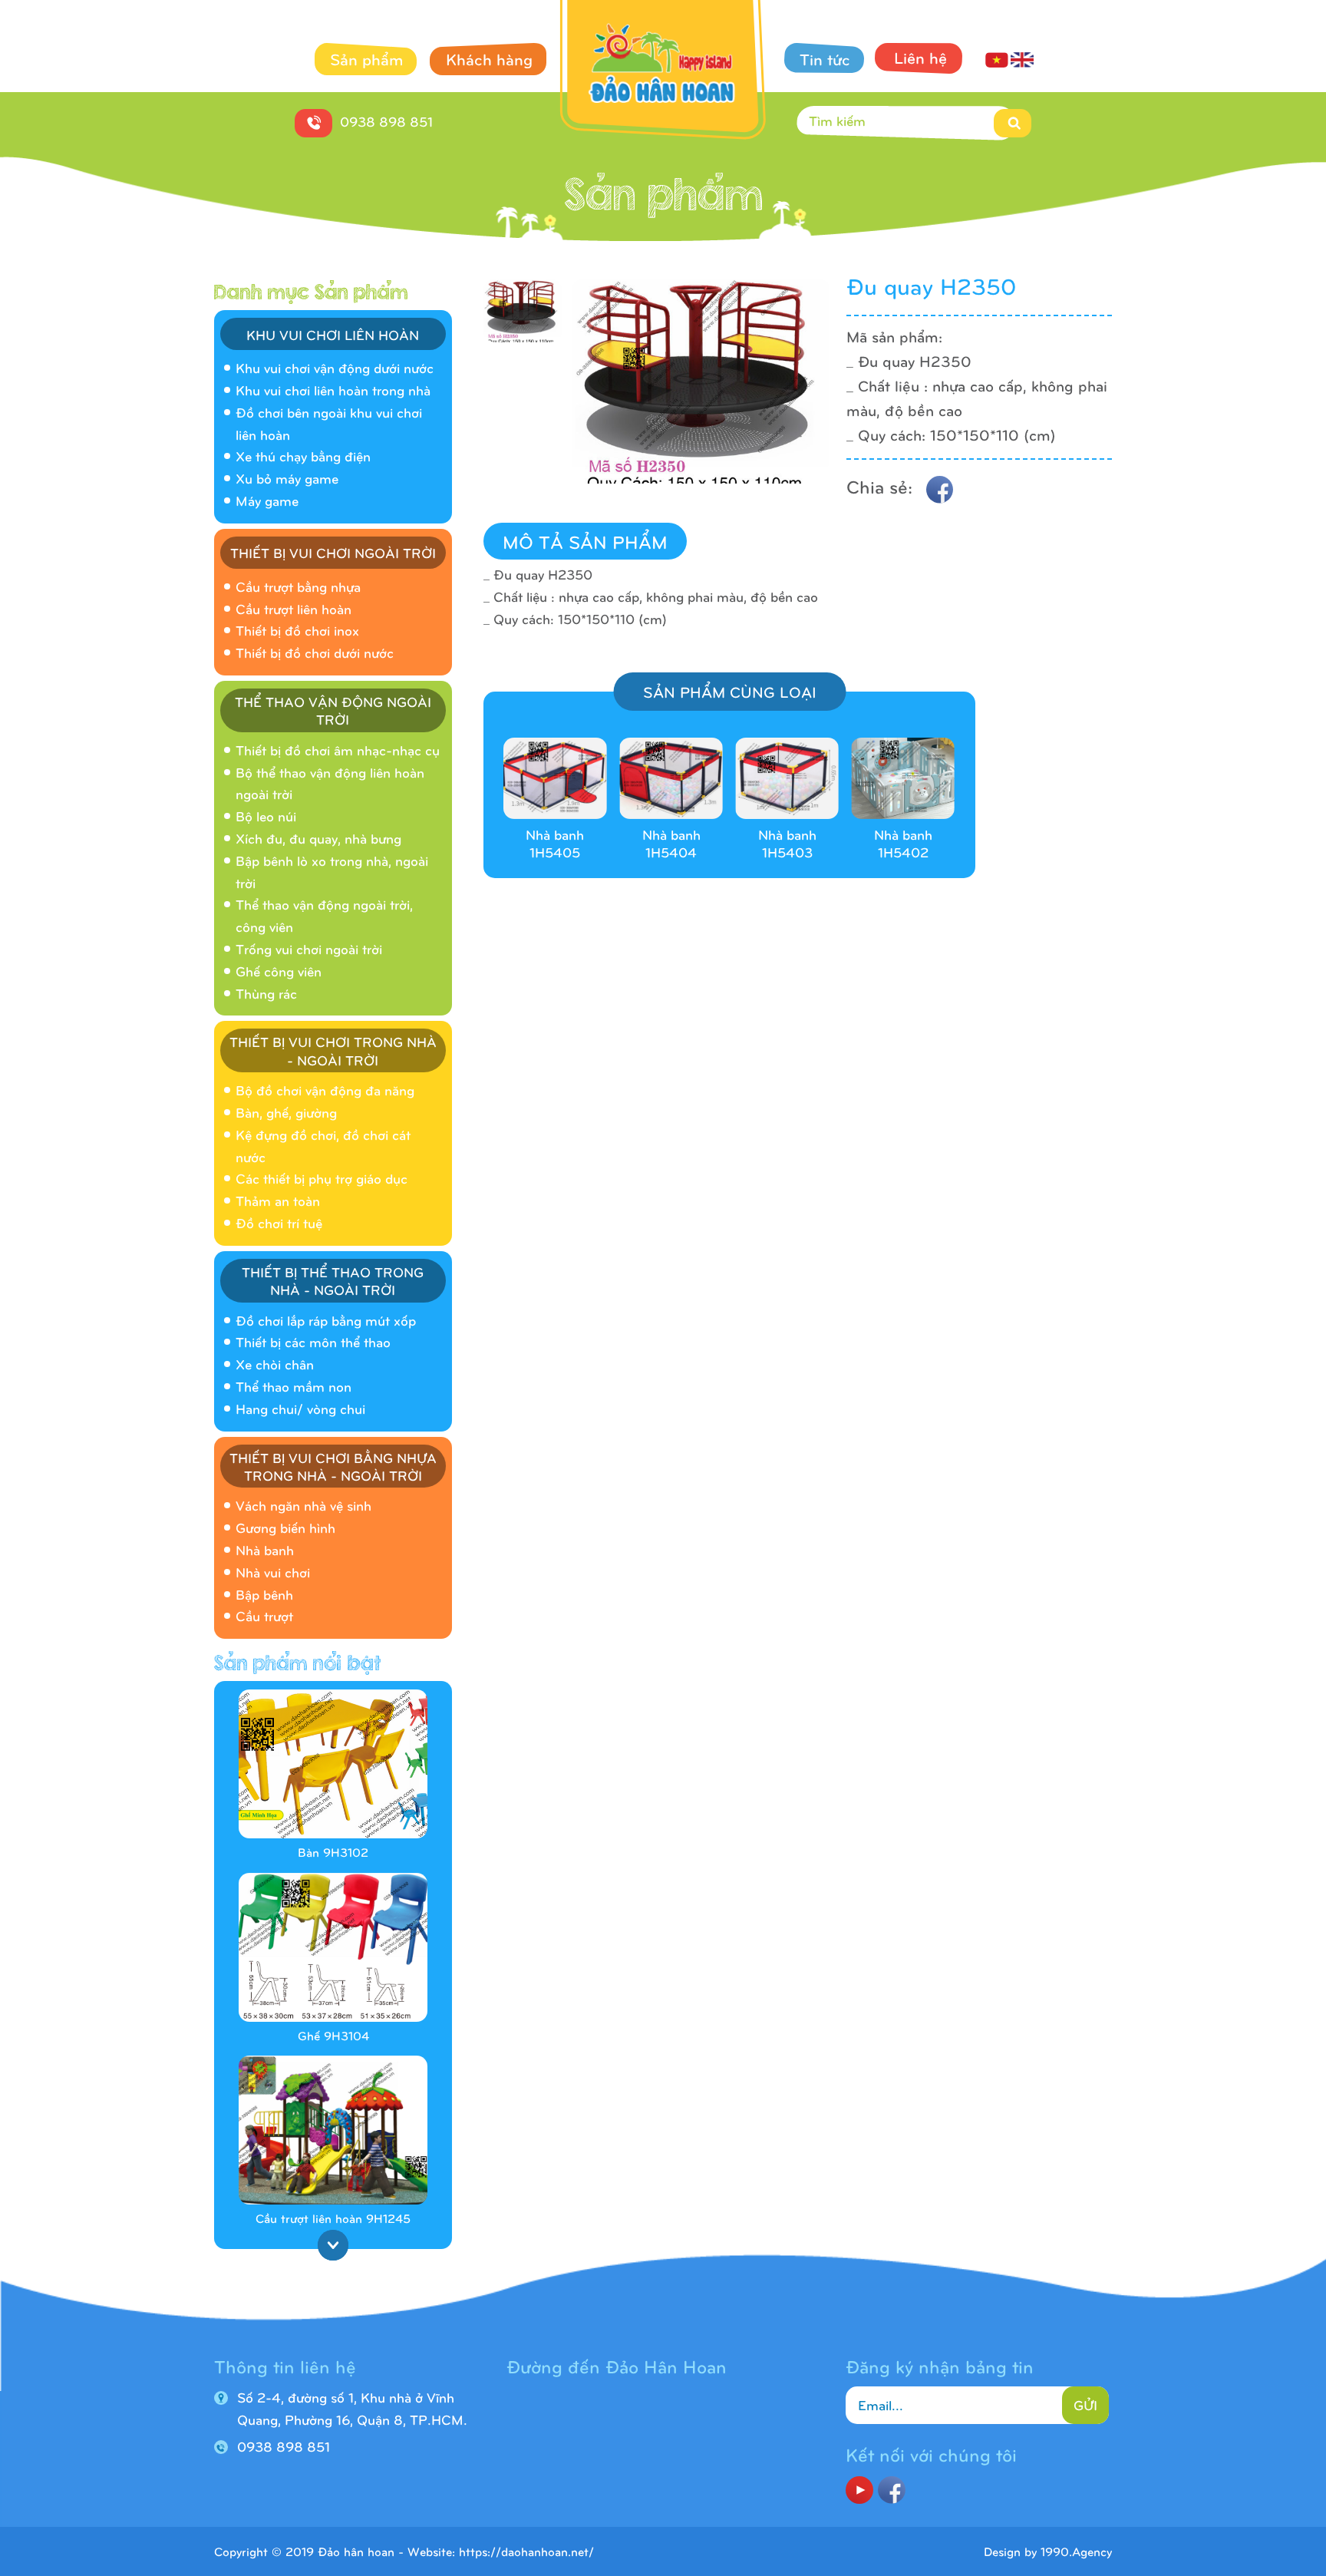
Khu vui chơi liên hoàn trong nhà (333, 390)
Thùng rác (266, 993)
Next (333, 2245)
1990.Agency (1076, 2551)
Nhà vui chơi (273, 1572)
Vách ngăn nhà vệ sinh (303, 1505)
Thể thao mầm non (294, 1386)
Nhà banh (265, 1549)
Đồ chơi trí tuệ (279, 1222)
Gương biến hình (285, 1527)
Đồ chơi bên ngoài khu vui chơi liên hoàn (329, 423)
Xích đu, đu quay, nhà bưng (318, 838)
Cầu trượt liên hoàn (294, 608)
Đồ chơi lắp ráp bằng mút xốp (326, 1320)
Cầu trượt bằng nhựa (298, 586)
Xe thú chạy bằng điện (303, 456)
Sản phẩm (366, 58)
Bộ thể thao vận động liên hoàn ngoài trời (330, 783)
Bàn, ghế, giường (286, 1112)
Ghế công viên (279, 971)
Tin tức (825, 58)
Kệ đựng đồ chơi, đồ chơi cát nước (323, 1145)
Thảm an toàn (278, 1200)
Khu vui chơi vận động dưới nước (335, 367)
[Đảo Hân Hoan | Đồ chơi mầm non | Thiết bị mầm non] (664, 73)
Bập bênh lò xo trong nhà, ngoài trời (332, 871)
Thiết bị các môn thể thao (313, 1341)
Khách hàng (489, 58)
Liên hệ (920, 57)
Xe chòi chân (275, 1364)
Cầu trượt (264, 1615)
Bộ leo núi (266, 816)
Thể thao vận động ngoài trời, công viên (324, 915)
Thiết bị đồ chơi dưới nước (315, 652)
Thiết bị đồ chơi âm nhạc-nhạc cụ (338, 750)
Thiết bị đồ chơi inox (297, 630)
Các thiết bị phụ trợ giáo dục (322, 1178)
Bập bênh (264, 1594)
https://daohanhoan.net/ (526, 2551)
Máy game (267, 500)
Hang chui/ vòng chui (300, 1408)
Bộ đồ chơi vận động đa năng (325, 1090)
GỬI (1085, 2404)
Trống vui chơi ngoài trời (309, 948)
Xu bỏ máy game (287, 478)
